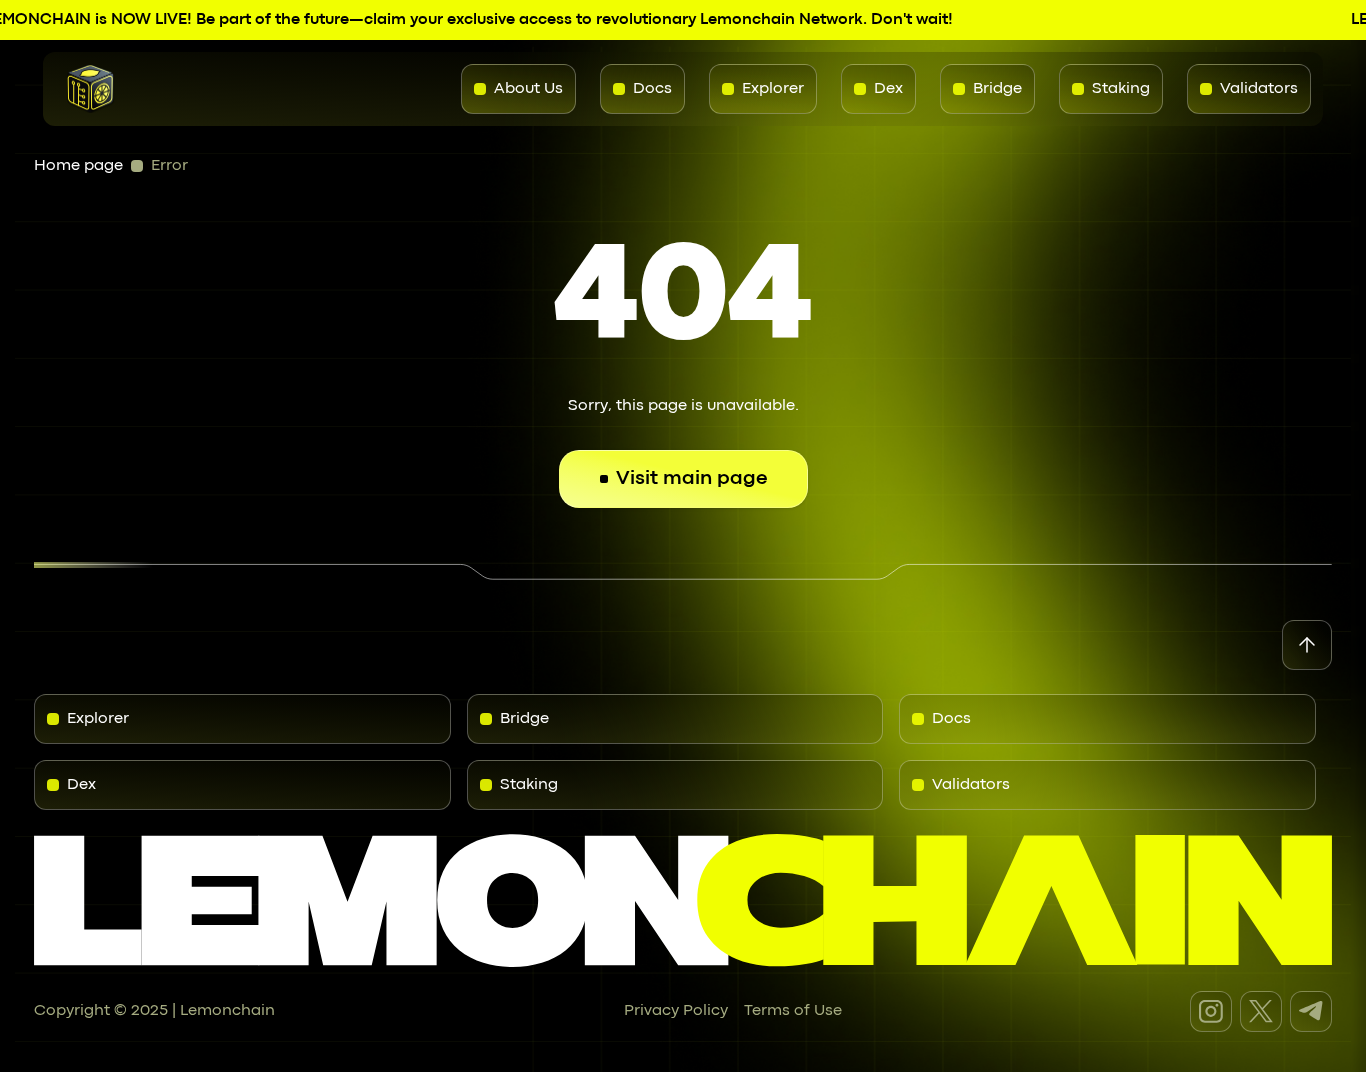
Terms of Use (793, 1011)
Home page (78, 166)
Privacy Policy (676, 1011)
